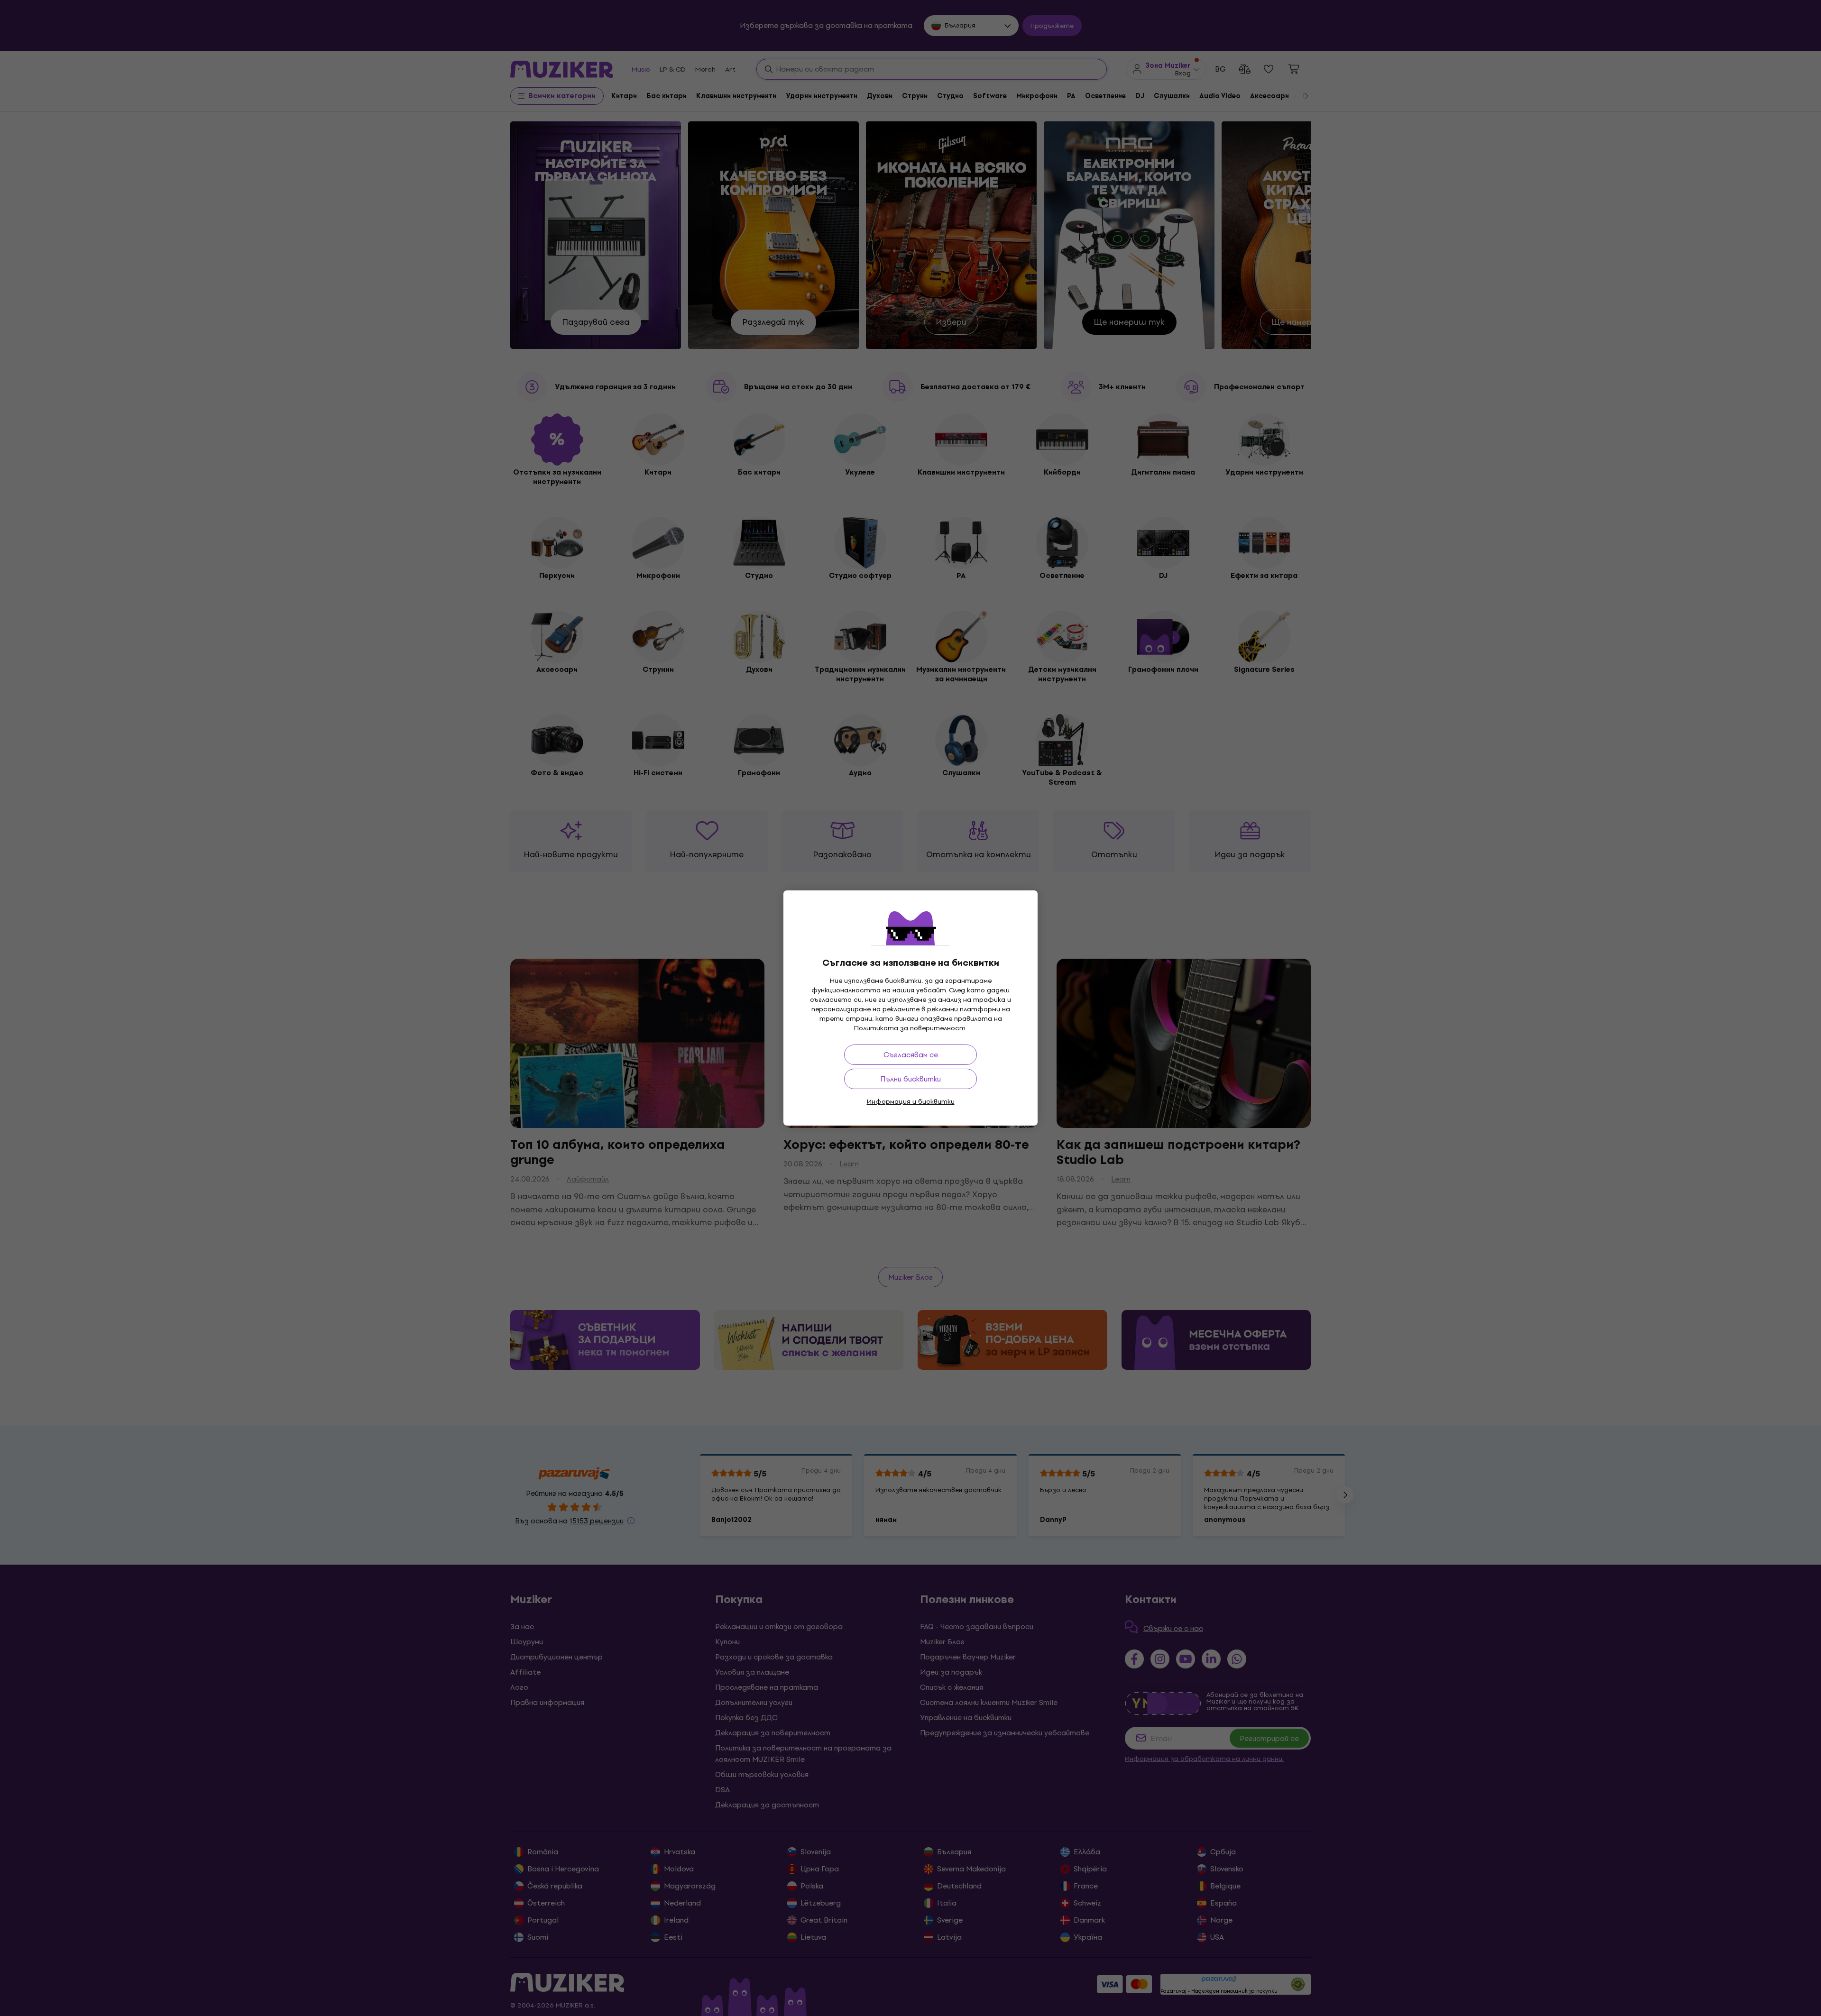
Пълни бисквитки (910, 1079)
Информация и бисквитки (911, 1102)
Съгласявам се (911, 1055)
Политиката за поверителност (910, 1028)
